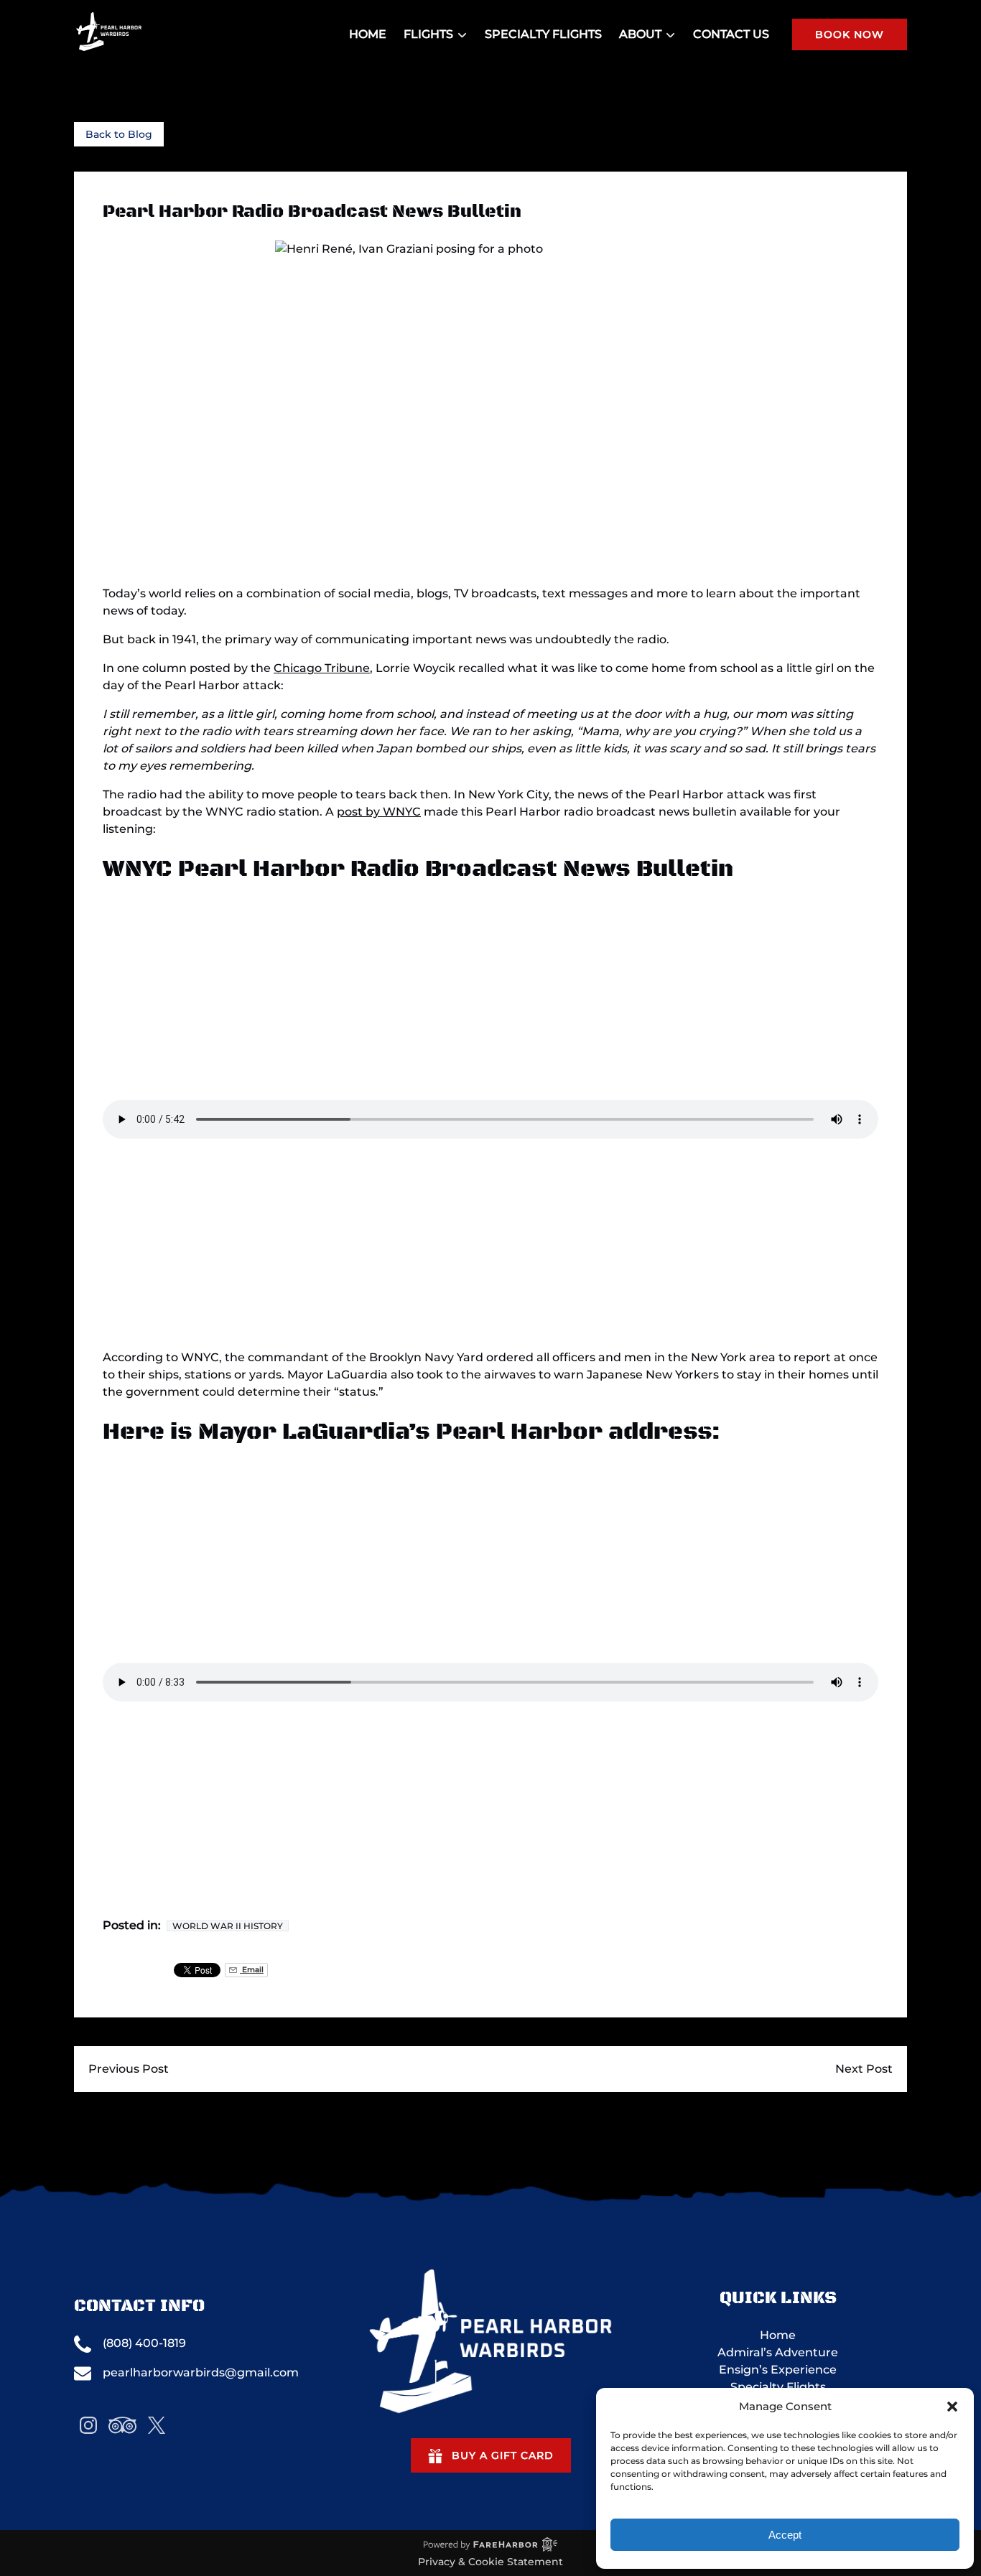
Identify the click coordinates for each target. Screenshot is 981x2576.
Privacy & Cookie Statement (490, 2562)
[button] (952, 2407)
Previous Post (129, 2069)
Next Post (864, 2069)
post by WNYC (379, 812)
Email (252, 1970)
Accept (785, 2535)
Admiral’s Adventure (778, 2352)
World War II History (228, 1926)
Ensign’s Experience (778, 2370)
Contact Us (731, 34)
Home (368, 34)
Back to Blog (119, 134)
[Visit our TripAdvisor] (122, 2425)
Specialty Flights (543, 34)
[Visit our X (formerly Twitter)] (157, 2425)
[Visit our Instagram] (88, 2425)
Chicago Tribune (322, 668)
